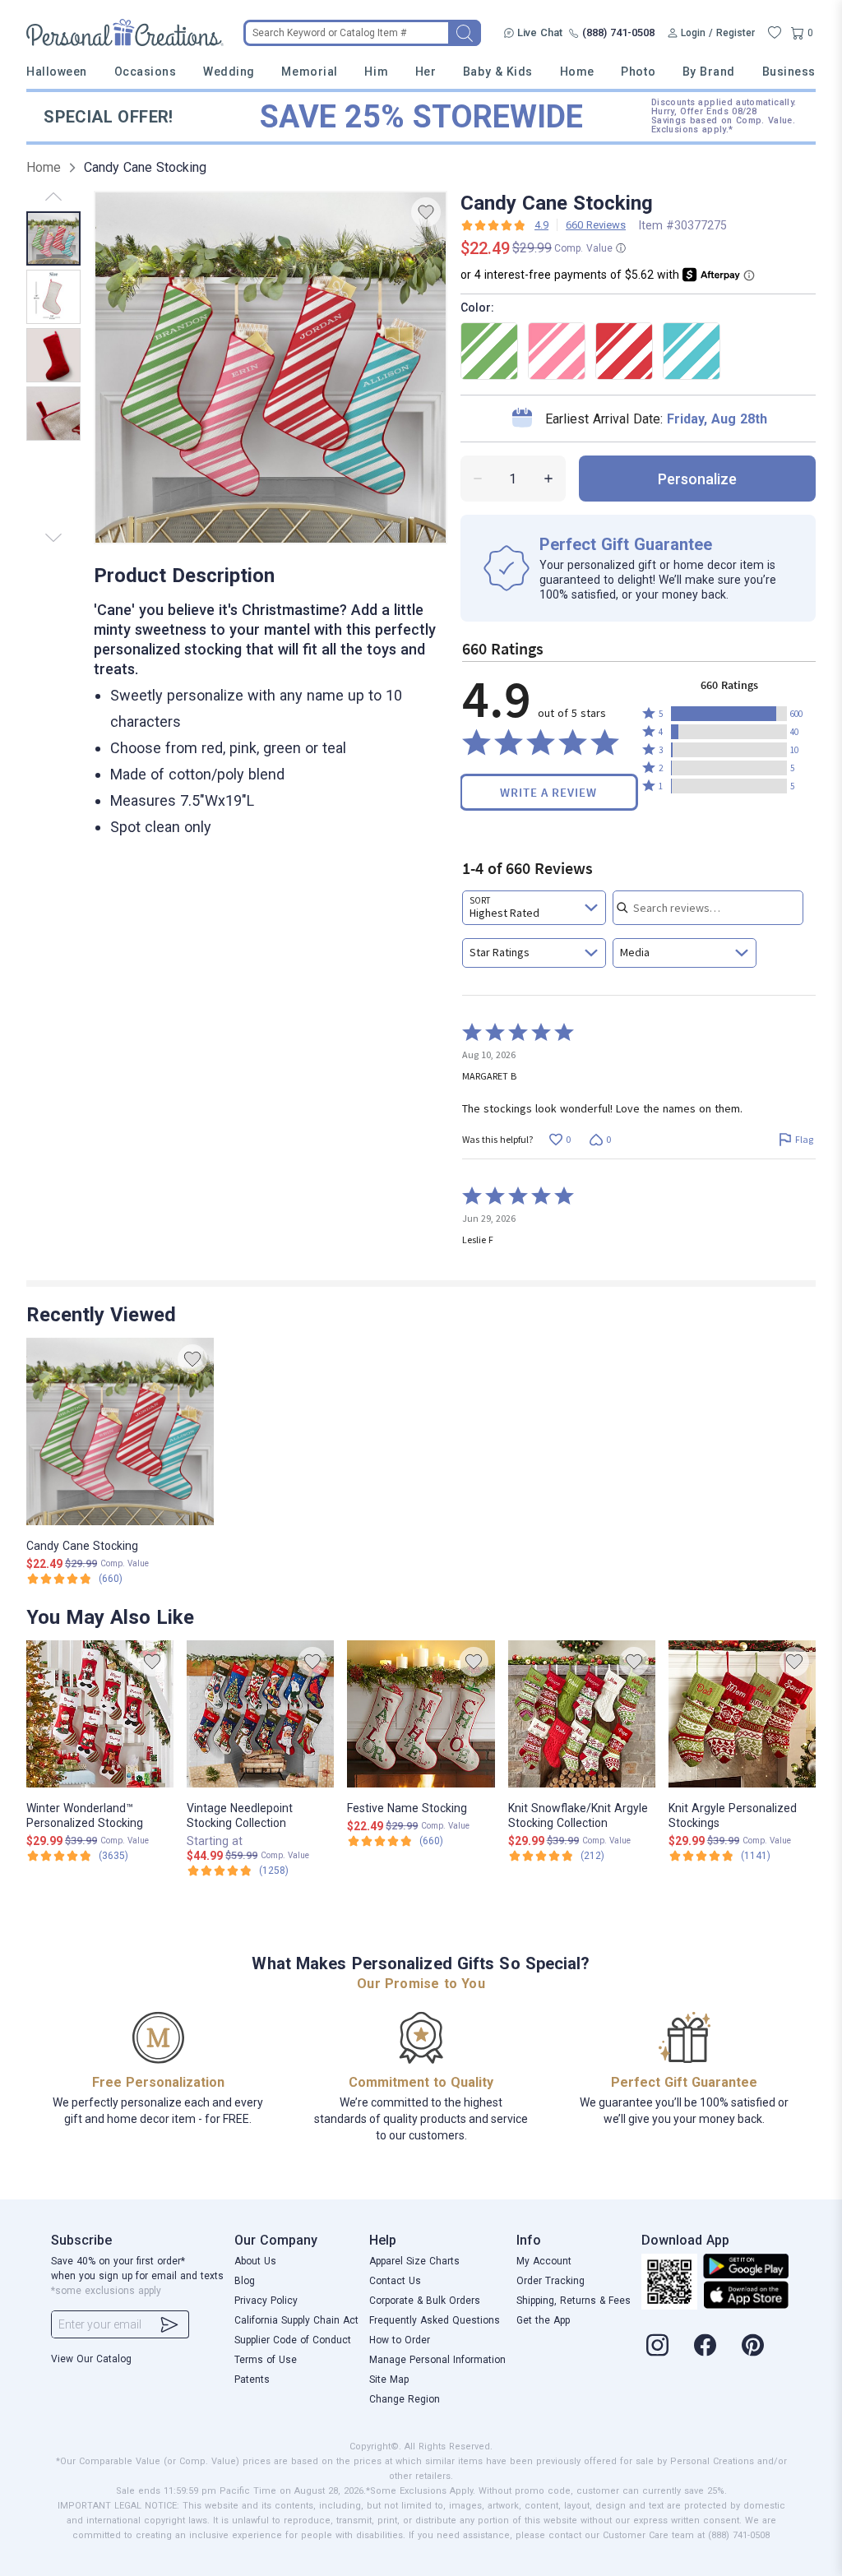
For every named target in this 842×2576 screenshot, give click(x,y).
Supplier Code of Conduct (293, 2340)
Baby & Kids (498, 72)
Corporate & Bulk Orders (425, 2301)
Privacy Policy (266, 2301)
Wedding (229, 72)
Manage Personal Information (437, 2360)
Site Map (389, 2379)
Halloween (57, 72)
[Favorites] (775, 33)
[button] (729, 714)
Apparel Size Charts (414, 2261)
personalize (697, 479)
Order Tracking (551, 2281)
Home (577, 72)
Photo (638, 72)
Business (789, 72)
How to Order (400, 2340)
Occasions (146, 72)
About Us (255, 2261)
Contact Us (395, 2281)
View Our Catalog (91, 2359)
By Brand (709, 72)
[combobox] (534, 908)
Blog (245, 2281)
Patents (252, 2379)
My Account (544, 2261)
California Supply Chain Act (296, 2320)
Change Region (405, 2399)
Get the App (543, 2320)
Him (376, 72)
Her (426, 72)
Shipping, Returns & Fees (574, 2301)
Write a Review (548, 792)
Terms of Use (266, 2360)
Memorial (309, 72)
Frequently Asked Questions (435, 2320)
